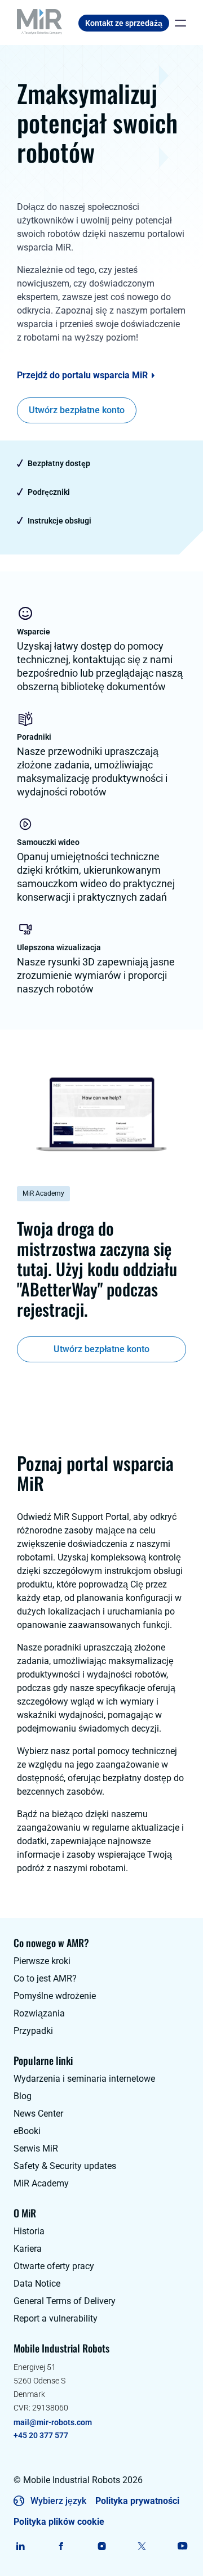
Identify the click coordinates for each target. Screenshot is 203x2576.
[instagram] (102, 2546)
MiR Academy (41, 2183)
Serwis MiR (36, 2148)
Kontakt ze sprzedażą (124, 23)
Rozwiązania (39, 2013)
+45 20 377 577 (41, 2435)
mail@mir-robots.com (53, 2422)
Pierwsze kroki (42, 1961)
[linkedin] (21, 2546)
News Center (38, 2114)
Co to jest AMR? (45, 1978)
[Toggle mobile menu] (178, 23)
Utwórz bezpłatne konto (77, 410)
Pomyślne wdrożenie (55, 1996)
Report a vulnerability (56, 2318)
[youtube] (182, 2546)
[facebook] (61, 2546)
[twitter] (142, 2546)
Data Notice (37, 2284)
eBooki (27, 2131)
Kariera (28, 2249)
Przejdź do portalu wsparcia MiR (82, 375)
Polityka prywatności (137, 2501)
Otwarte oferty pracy (54, 2266)
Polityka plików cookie (59, 2522)
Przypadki (33, 2031)
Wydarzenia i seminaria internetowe (84, 2079)
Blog (23, 2096)
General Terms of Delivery (65, 2301)
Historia (29, 2231)
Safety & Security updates (65, 2166)
